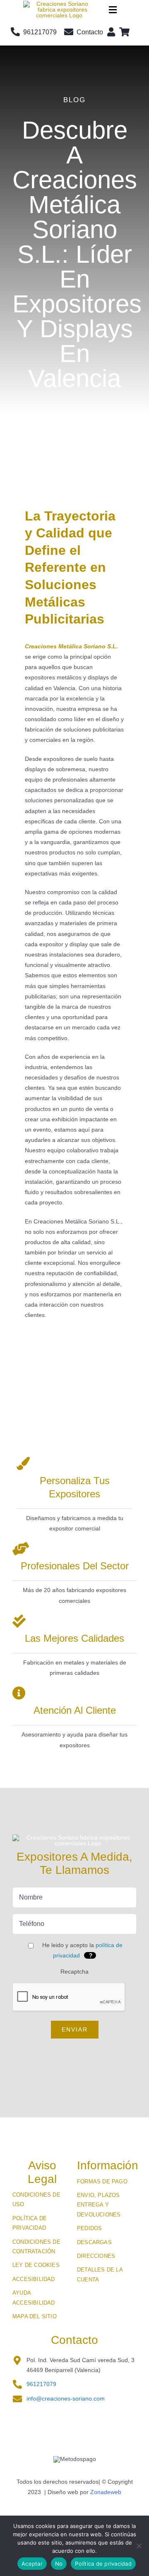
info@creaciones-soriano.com (66, 2399)
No (59, 2564)
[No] (139, 2546)
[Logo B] (59, 4)
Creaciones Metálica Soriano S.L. (71, 646)
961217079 (41, 2384)
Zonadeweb (106, 2492)
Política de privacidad (103, 2564)
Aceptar (32, 2564)
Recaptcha (74, 1972)
